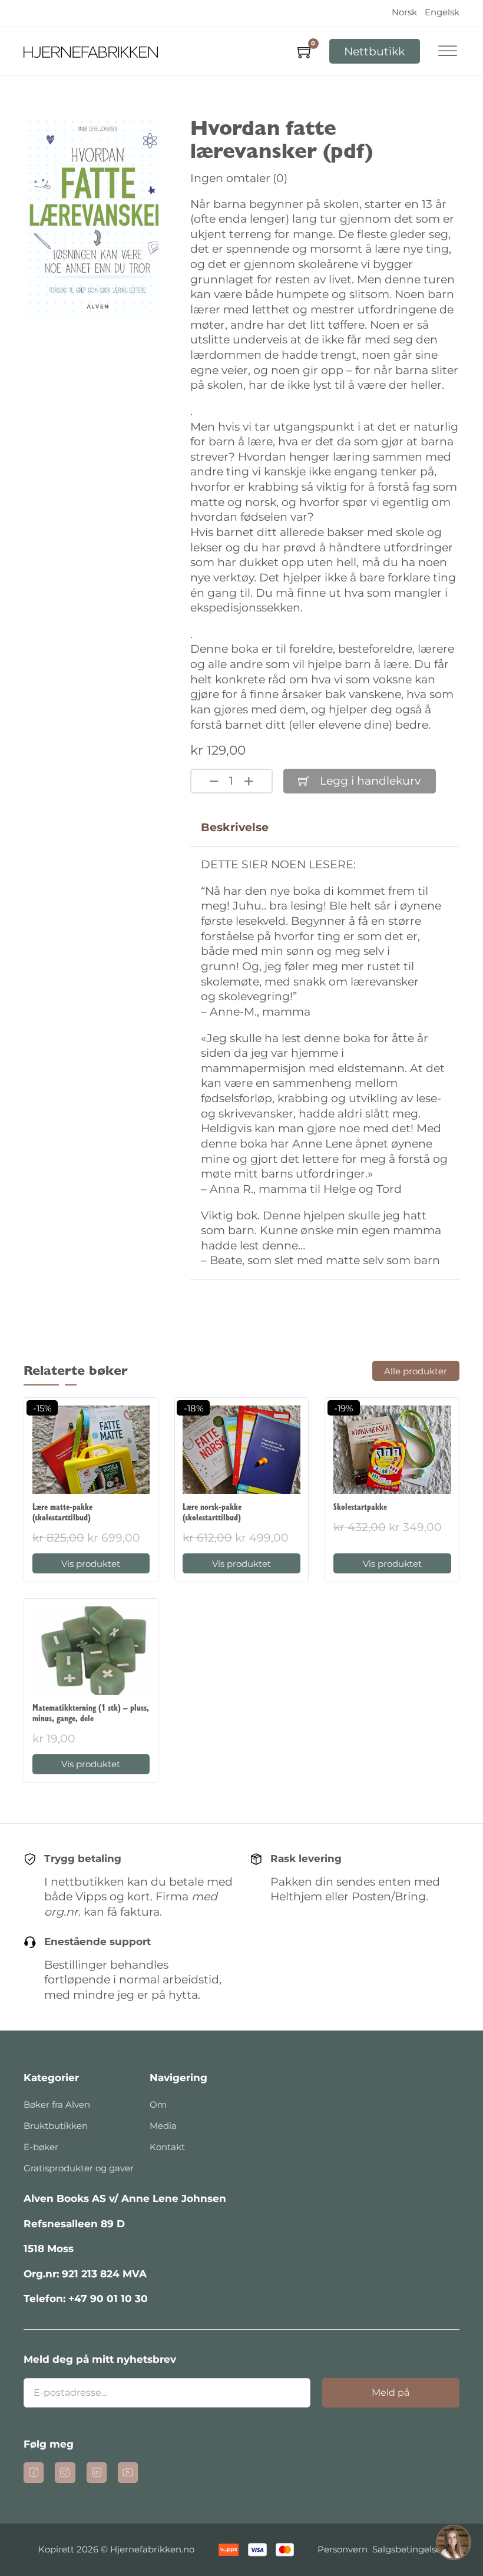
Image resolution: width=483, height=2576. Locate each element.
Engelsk (442, 12)
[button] (454, 2544)
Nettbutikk (374, 52)
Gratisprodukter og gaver (79, 2168)
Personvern (343, 2549)
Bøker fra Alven (57, 2104)
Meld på (391, 2393)
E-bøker (41, 2147)
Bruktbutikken (56, 2126)
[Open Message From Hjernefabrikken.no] (454, 2544)
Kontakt (167, 2147)
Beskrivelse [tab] (235, 827)
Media (163, 2126)
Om (158, 2104)
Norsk (404, 12)
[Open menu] (448, 51)
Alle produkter (416, 1371)
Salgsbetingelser (408, 2549)
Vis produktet (91, 1564)
